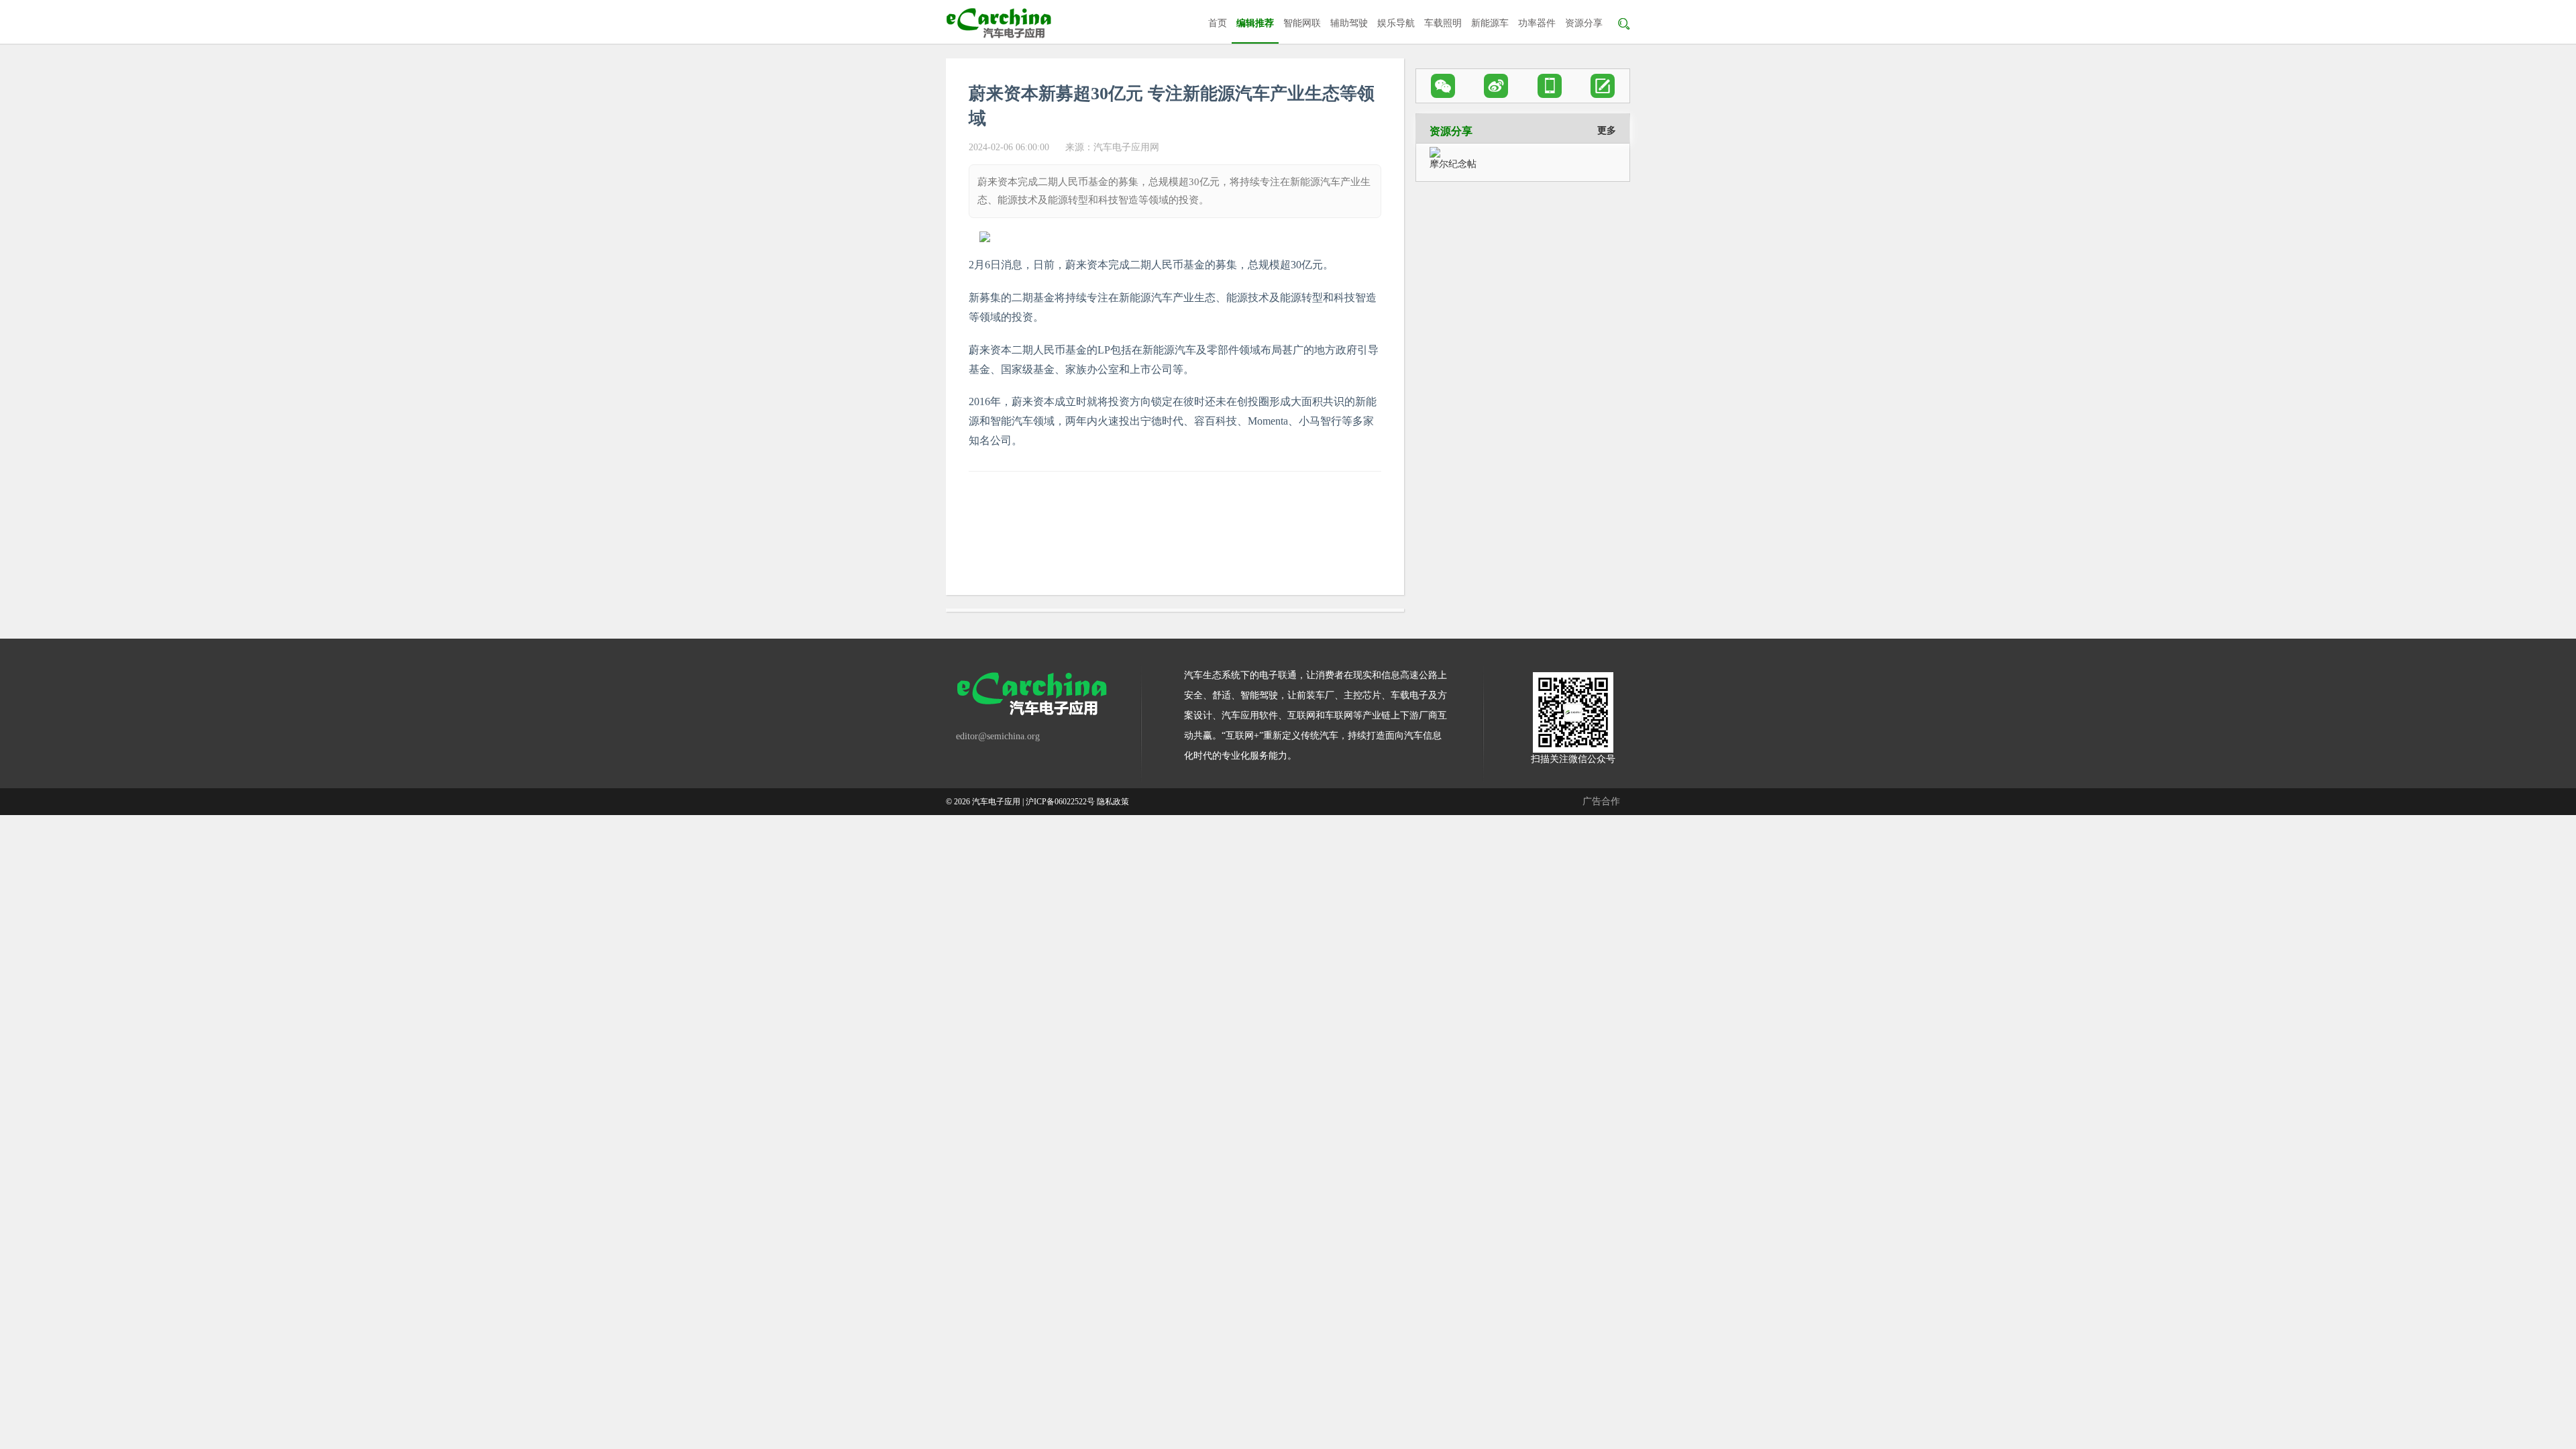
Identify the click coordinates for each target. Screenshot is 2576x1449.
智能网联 (1302, 23)
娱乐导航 (1396, 23)
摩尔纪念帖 (1453, 164)
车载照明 (1443, 23)
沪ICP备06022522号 (1060, 802)
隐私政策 (1113, 802)
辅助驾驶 (1349, 23)
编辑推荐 (1255, 23)
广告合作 (1601, 801)
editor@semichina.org (998, 736)
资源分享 (1584, 23)
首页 (1218, 23)
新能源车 (1490, 23)
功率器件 (1537, 23)
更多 (1607, 130)
